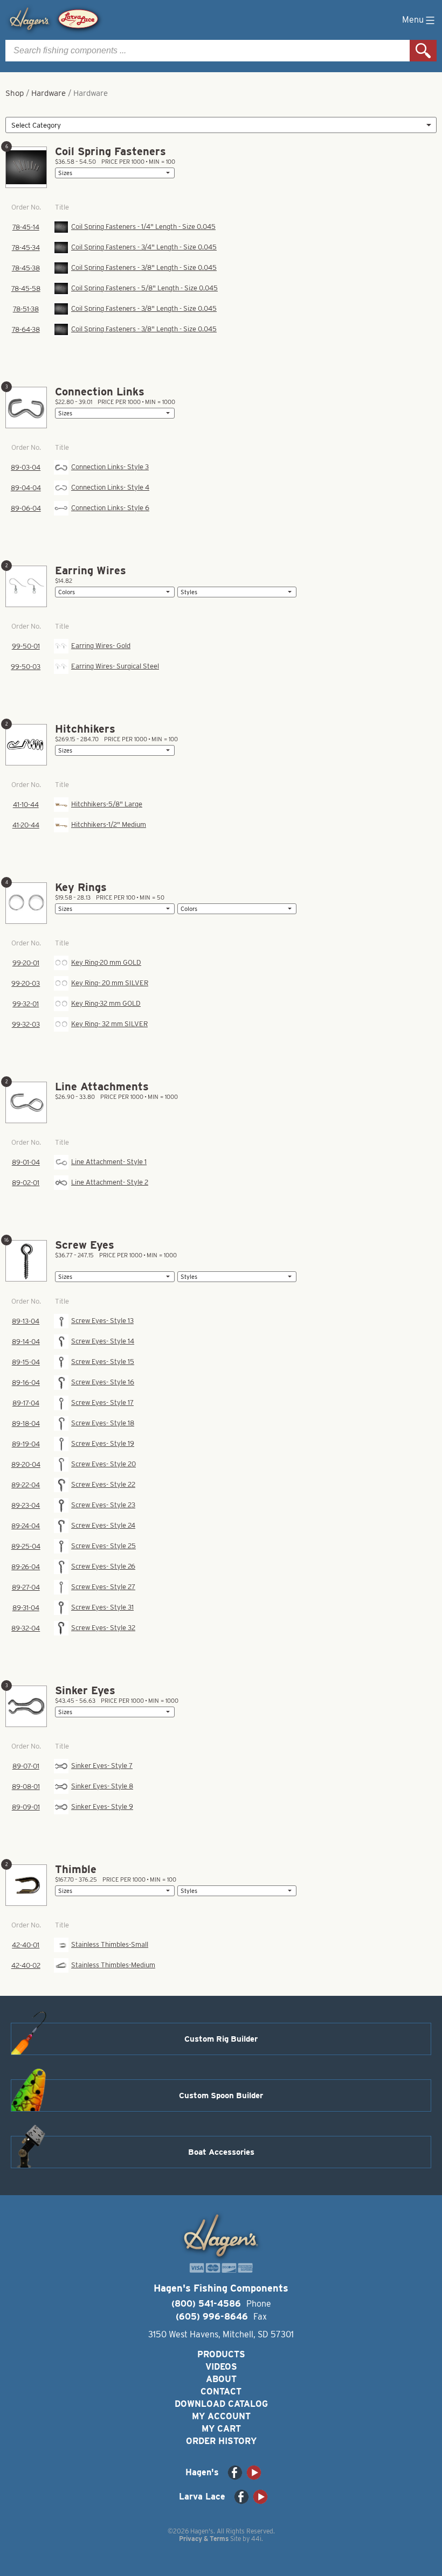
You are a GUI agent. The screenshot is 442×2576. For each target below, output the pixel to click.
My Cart (221, 2429)
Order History (221, 2441)
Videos (221, 2367)
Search (423, 51)
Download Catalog (221, 2404)
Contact (221, 2391)
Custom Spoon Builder (221, 2095)
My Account (221, 2416)
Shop (15, 93)
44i (256, 2539)
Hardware (49, 93)
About (221, 2379)
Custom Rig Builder (221, 2039)
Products (221, 2354)
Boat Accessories (221, 2152)
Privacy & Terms (204, 2539)
